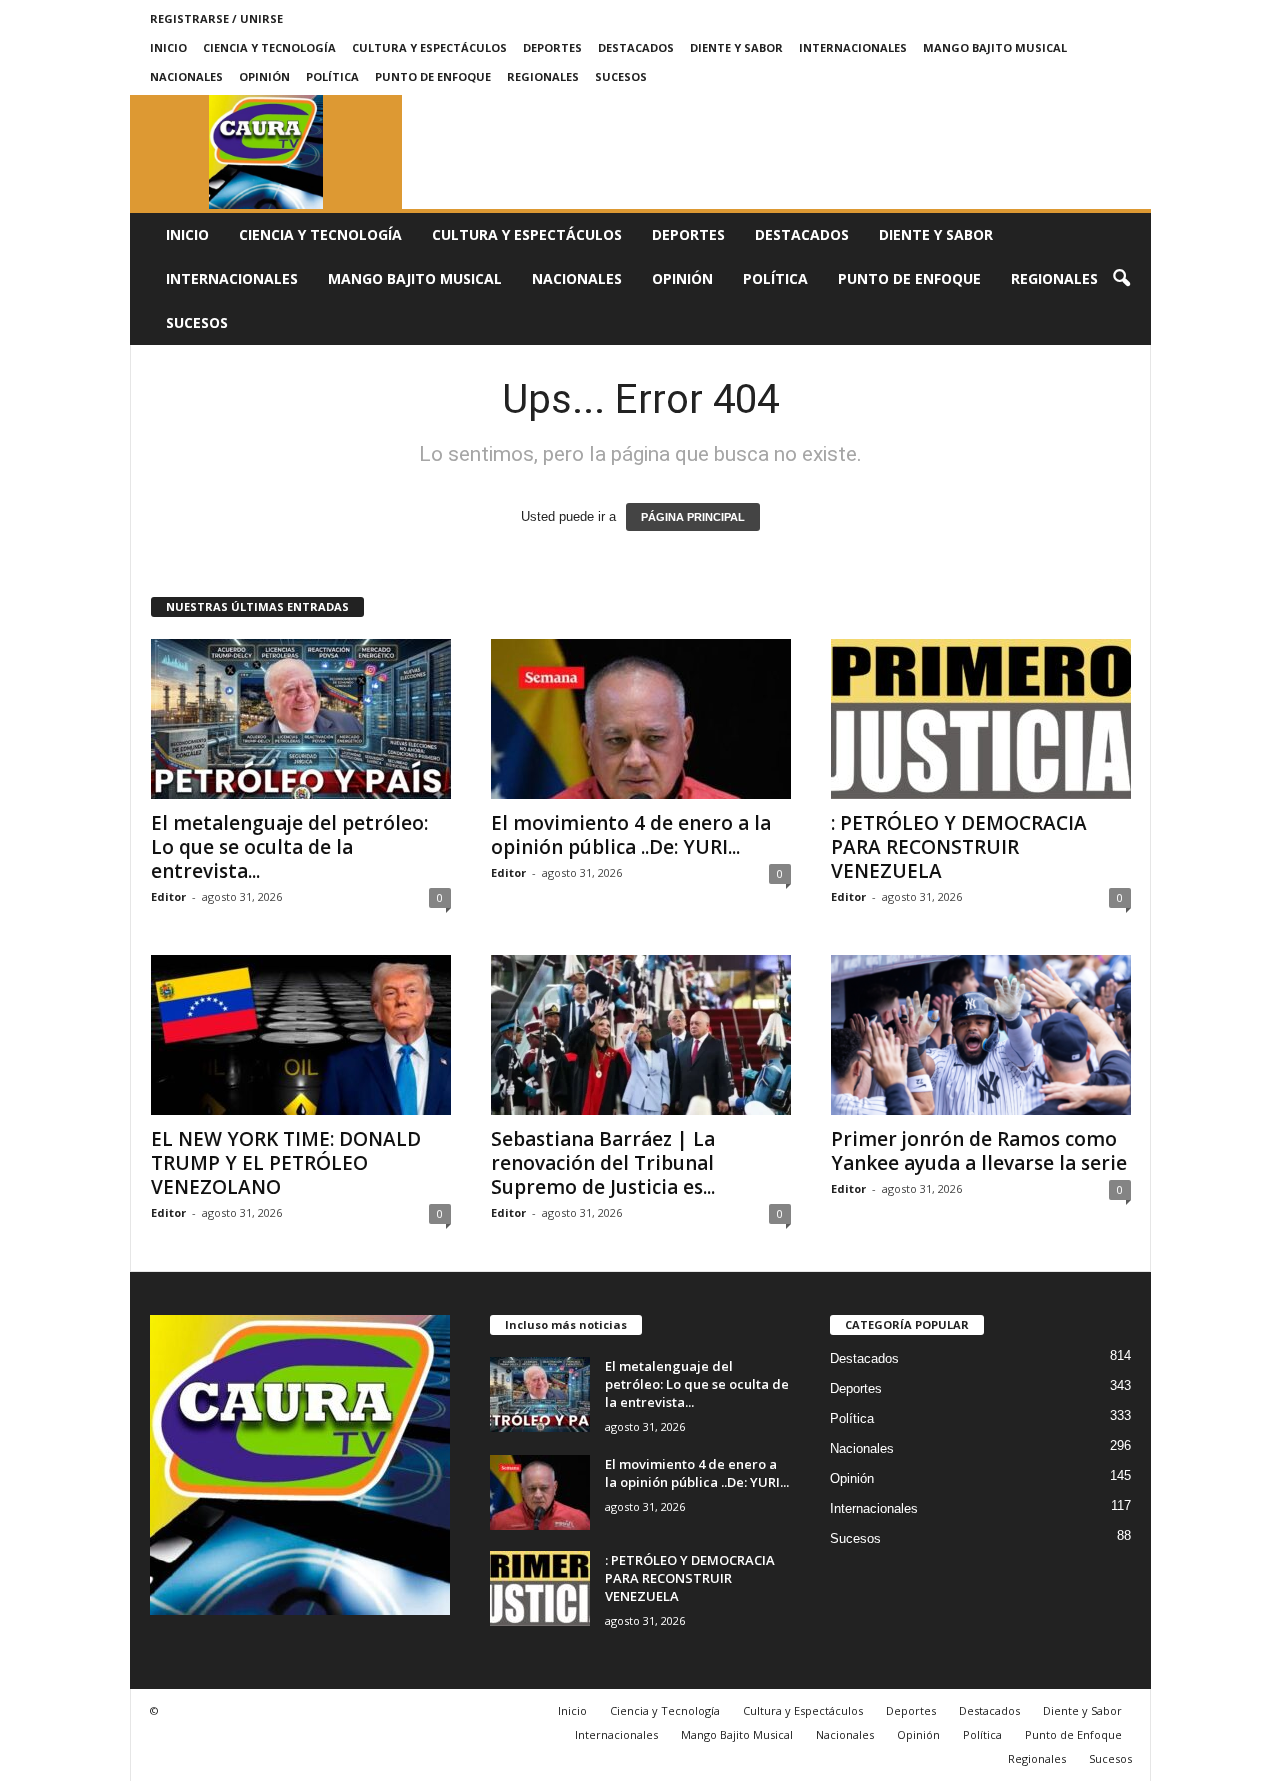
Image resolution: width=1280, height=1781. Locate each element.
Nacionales (186, 76)
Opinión (264, 76)
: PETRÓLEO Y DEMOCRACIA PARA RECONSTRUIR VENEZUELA (959, 847)
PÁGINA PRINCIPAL (693, 517)
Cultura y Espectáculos (429, 47)
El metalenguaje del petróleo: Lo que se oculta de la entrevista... (289, 847)
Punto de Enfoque (433, 76)
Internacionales (853, 47)
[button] (1121, 279)
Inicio (168, 47)
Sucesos (621, 76)
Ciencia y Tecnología (269, 47)
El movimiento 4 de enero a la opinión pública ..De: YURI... (631, 835)
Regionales (543, 76)
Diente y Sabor (736, 47)
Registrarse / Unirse (216, 18)
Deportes (552, 47)
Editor (168, 896)
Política (332, 76)
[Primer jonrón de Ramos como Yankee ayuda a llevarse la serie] (981, 1035)
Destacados (636, 47)
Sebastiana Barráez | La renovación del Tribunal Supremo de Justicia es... (603, 1163)
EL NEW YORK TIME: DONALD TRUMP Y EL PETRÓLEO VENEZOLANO (286, 1163)
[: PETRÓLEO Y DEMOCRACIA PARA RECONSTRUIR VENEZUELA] (981, 719)
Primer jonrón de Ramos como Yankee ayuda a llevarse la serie (979, 1151)
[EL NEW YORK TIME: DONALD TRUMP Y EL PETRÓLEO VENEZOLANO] (301, 1035)
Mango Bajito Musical (995, 47)
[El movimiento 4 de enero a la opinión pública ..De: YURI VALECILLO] (641, 719)
